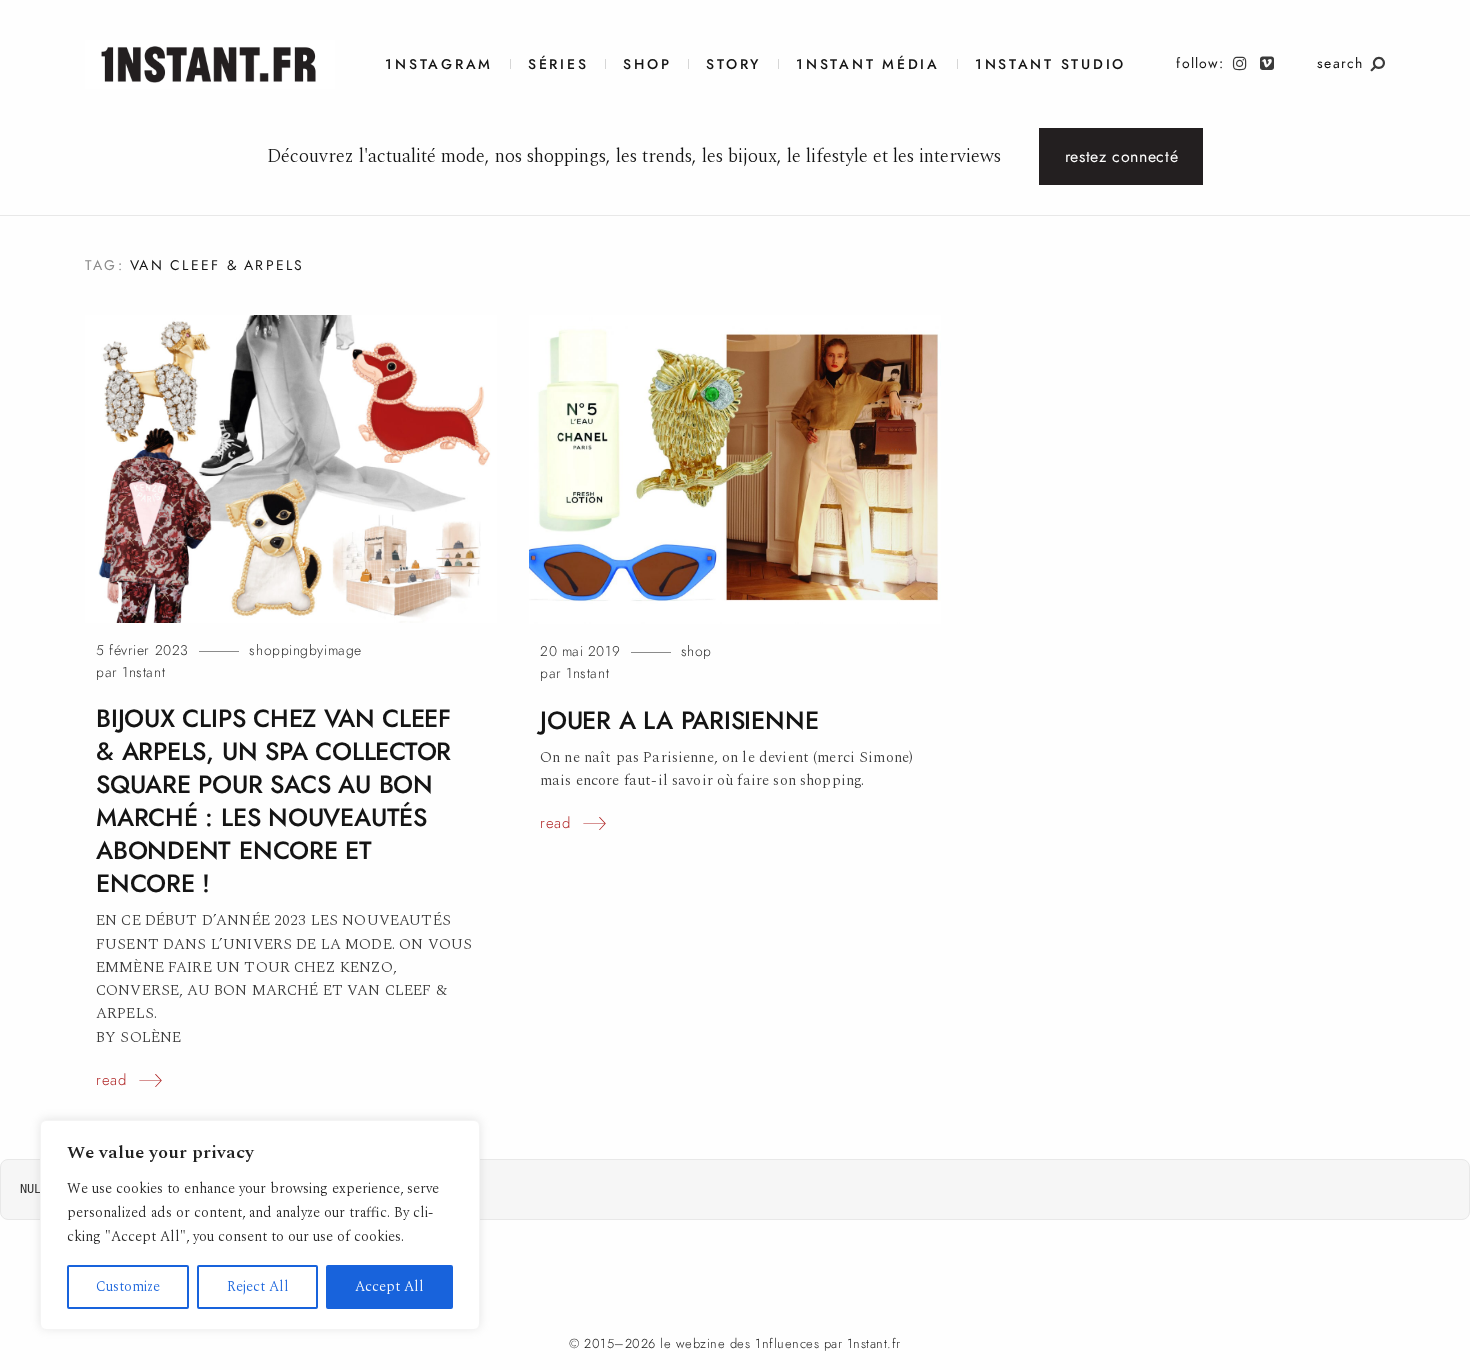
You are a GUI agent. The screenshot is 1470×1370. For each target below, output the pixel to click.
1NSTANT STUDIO (1050, 64)
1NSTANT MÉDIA (868, 64)
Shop (647, 64)
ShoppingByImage (305, 650)
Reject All (258, 1286)
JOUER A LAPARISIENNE (679, 720)
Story (733, 64)
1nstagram (439, 64)
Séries (558, 64)
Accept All (389, 1286)
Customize (128, 1286)
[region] (260, 1225)
